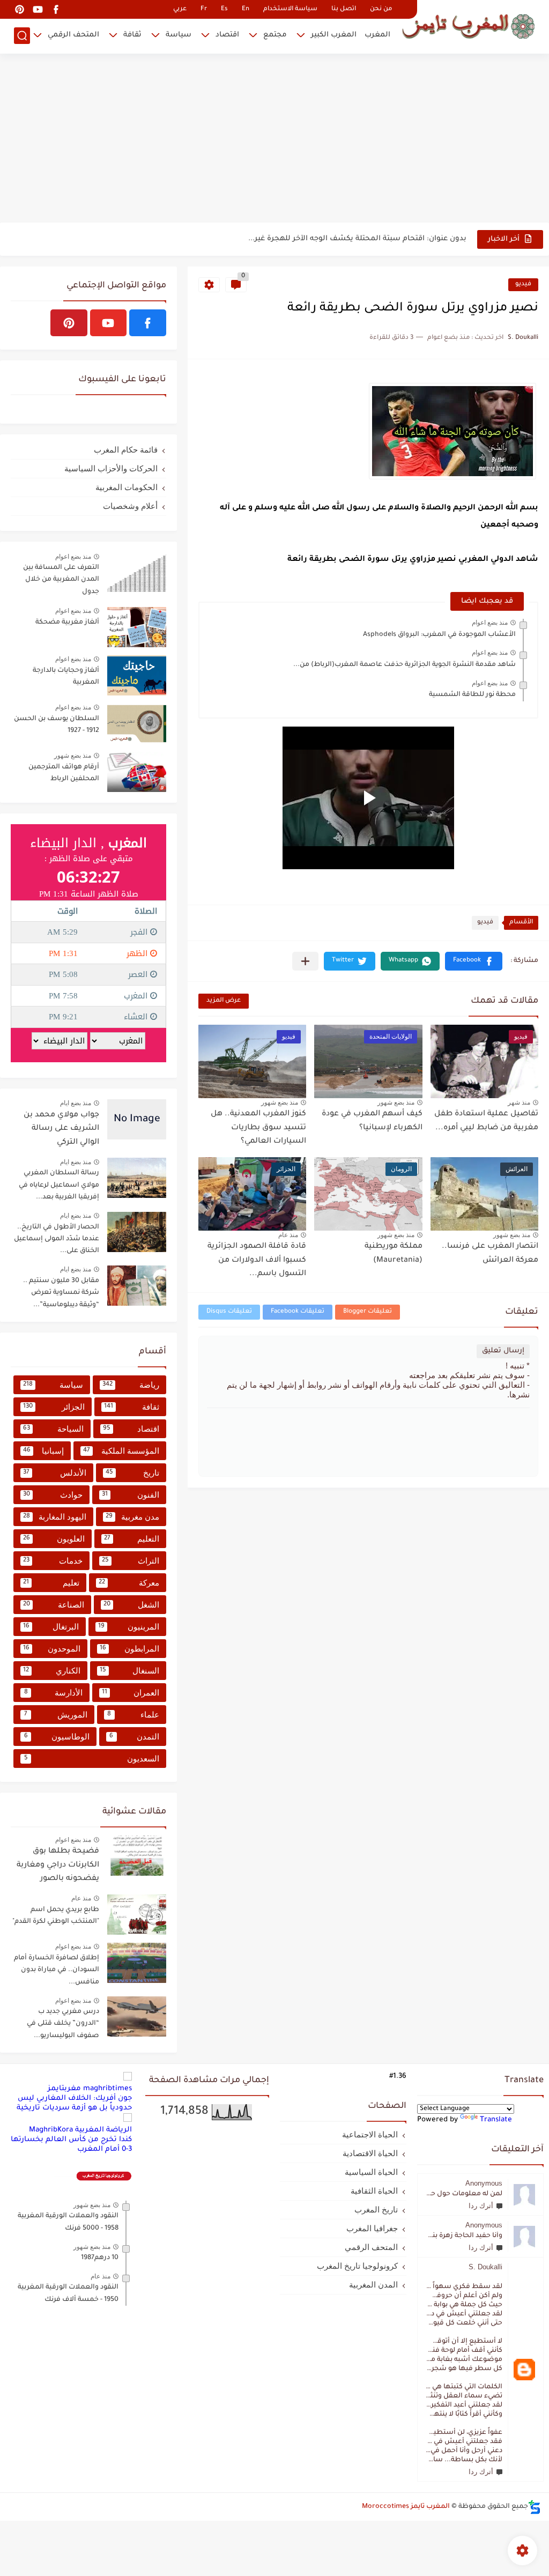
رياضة (131, 1385)
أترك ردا (481, 2206)
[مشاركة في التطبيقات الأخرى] (305, 961)
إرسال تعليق (503, 1351)
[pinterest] (19, 9)
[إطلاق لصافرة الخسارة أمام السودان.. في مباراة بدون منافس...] (137, 1963)
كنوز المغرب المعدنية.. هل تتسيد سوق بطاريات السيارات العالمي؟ (258, 1128)
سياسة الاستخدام (290, 9)
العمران (131, 1693)
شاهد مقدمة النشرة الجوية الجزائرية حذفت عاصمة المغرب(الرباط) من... (405, 665)
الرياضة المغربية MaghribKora (80, 2130)
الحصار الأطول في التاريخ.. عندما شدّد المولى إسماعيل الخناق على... (57, 1239)
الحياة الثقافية (374, 2191)
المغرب (377, 35)
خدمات (53, 1561)
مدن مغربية (132, 1517)
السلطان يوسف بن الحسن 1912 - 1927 (57, 725)
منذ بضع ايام (76, 1103)
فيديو (523, 284)
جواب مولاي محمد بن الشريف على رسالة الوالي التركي (61, 1129)
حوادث (53, 1495)
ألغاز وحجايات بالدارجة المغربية (66, 677)
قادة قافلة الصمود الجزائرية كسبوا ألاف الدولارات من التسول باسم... (257, 1260)
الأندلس (55, 1473)
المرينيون (129, 1627)
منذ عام (288, 1235)
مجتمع (275, 35)
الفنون (131, 1495)
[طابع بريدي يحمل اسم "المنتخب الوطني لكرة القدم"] (137, 1915)
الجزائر (54, 1407)
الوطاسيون (57, 1737)
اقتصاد (227, 35)
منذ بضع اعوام (490, 623)
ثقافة (132, 35)
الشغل (132, 1605)
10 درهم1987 (100, 2258)
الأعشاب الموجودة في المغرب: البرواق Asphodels (439, 635)
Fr (204, 9)
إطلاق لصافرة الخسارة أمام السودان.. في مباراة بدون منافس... (57, 1970)
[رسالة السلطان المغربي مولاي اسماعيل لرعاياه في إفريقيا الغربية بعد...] (137, 1178)
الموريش (56, 1715)
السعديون (92, 1759)
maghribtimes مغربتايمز (90, 2089)
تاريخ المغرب (376, 2209)
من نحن (381, 9)
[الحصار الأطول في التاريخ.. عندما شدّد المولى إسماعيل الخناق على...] (137, 1232)
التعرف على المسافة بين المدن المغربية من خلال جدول (61, 580)
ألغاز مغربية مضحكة (67, 623)
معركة (129, 1583)
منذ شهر (519, 1102)
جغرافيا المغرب (372, 2228)
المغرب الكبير (334, 35)
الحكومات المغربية (127, 487)
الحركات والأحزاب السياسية (111, 468)
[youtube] (38, 9)
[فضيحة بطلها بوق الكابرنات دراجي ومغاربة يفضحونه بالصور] (137, 1856)
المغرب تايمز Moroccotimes (406, 2507)
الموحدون (52, 1649)
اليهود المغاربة (55, 1517)
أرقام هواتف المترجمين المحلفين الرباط (64, 773)
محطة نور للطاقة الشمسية (472, 695)
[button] (474, 961)
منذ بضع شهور (396, 1102)
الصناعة (54, 1605)
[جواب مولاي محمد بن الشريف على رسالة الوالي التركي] (137, 1119)
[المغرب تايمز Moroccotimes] (468, 25)
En (246, 9)
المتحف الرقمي (73, 35)
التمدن (134, 1737)
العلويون (54, 1539)
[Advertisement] (274, 139)
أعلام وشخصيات (130, 506)
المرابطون (129, 1649)
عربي (180, 9)
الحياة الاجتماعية (370, 2134)
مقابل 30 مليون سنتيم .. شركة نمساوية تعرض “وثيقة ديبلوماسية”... (61, 1293)
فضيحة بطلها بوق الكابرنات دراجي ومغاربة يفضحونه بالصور (58, 1865)
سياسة (179, 35)
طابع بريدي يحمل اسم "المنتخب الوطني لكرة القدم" (56, 1916)
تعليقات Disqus (229, 1312)
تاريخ (133, 1473)
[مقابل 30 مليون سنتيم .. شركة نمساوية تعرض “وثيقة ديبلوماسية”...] (137, 1286)
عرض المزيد (224, 1001)
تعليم (51, 1583)
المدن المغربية (373, 2285)
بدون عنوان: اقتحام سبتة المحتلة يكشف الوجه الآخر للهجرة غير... (357, 239)
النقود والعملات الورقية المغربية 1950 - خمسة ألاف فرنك (68, 2293)
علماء (133, 1715)
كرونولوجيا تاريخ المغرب (357, 2266)
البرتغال (51, 1627)
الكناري (52, 1671)
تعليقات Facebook (298, 1312)
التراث (131, 1561)
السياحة (53, 1429)
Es (224, 9)
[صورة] (137, 572)
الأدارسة (54, 1693)
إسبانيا (43, 1451)
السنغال (130, 1671)
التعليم (132, 1539)
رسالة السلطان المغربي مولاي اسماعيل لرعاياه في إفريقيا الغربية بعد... (59, 1185)
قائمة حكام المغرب (126, 450)
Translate (496, 2120)
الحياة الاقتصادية (370, 2153)
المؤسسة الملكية (121, 1451)
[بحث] (22, 36)
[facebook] (56, 9)
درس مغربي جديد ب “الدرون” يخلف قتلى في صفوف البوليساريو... (63, 2024)
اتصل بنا (344, 9)
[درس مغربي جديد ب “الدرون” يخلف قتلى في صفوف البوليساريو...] (137, 2016)
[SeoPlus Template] (535, 2507)
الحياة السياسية (371, 2172)
